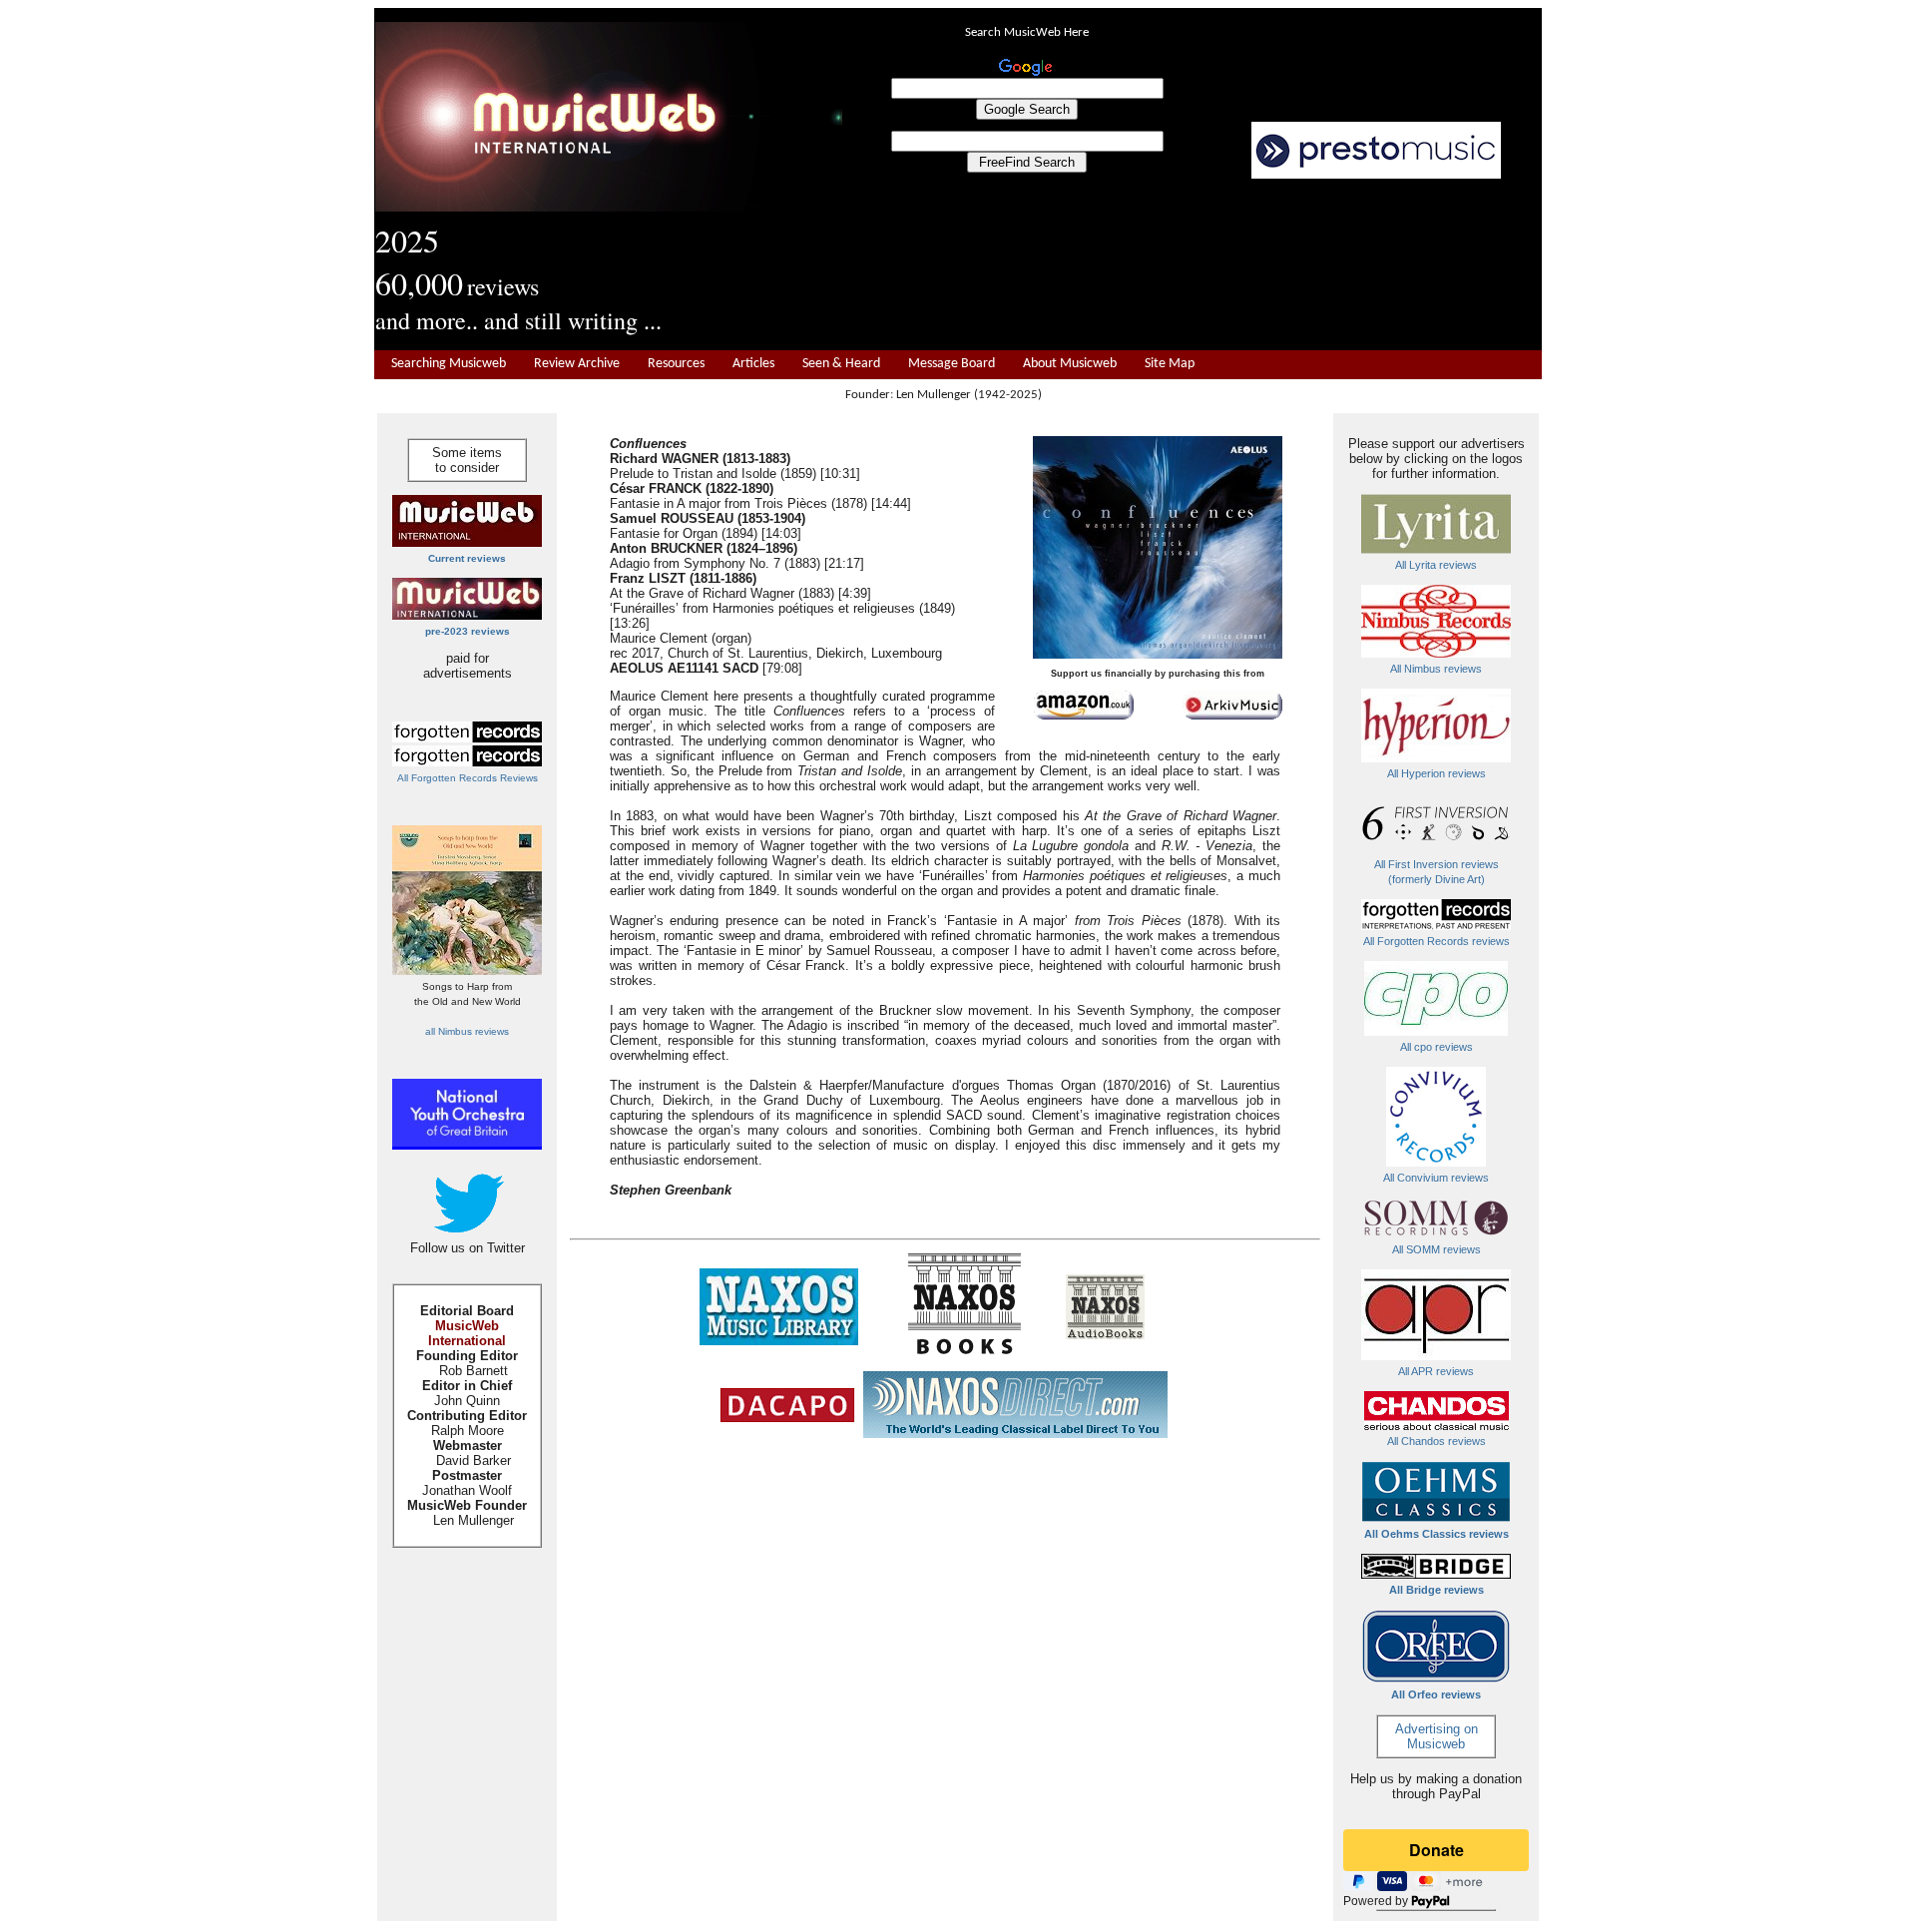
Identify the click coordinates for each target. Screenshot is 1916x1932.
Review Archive (577, 364)
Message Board (952, 364)
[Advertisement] (1193, 265)
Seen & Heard (841, 364)
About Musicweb (1070, 364)
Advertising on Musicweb (1437, 1736)
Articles (753, 364)
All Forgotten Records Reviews (468, 778)
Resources (676, 364)
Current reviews (467, 558)
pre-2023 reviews (468, 631)
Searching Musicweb (449, 364)
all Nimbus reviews (467, 1031)
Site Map (1170, 364)
